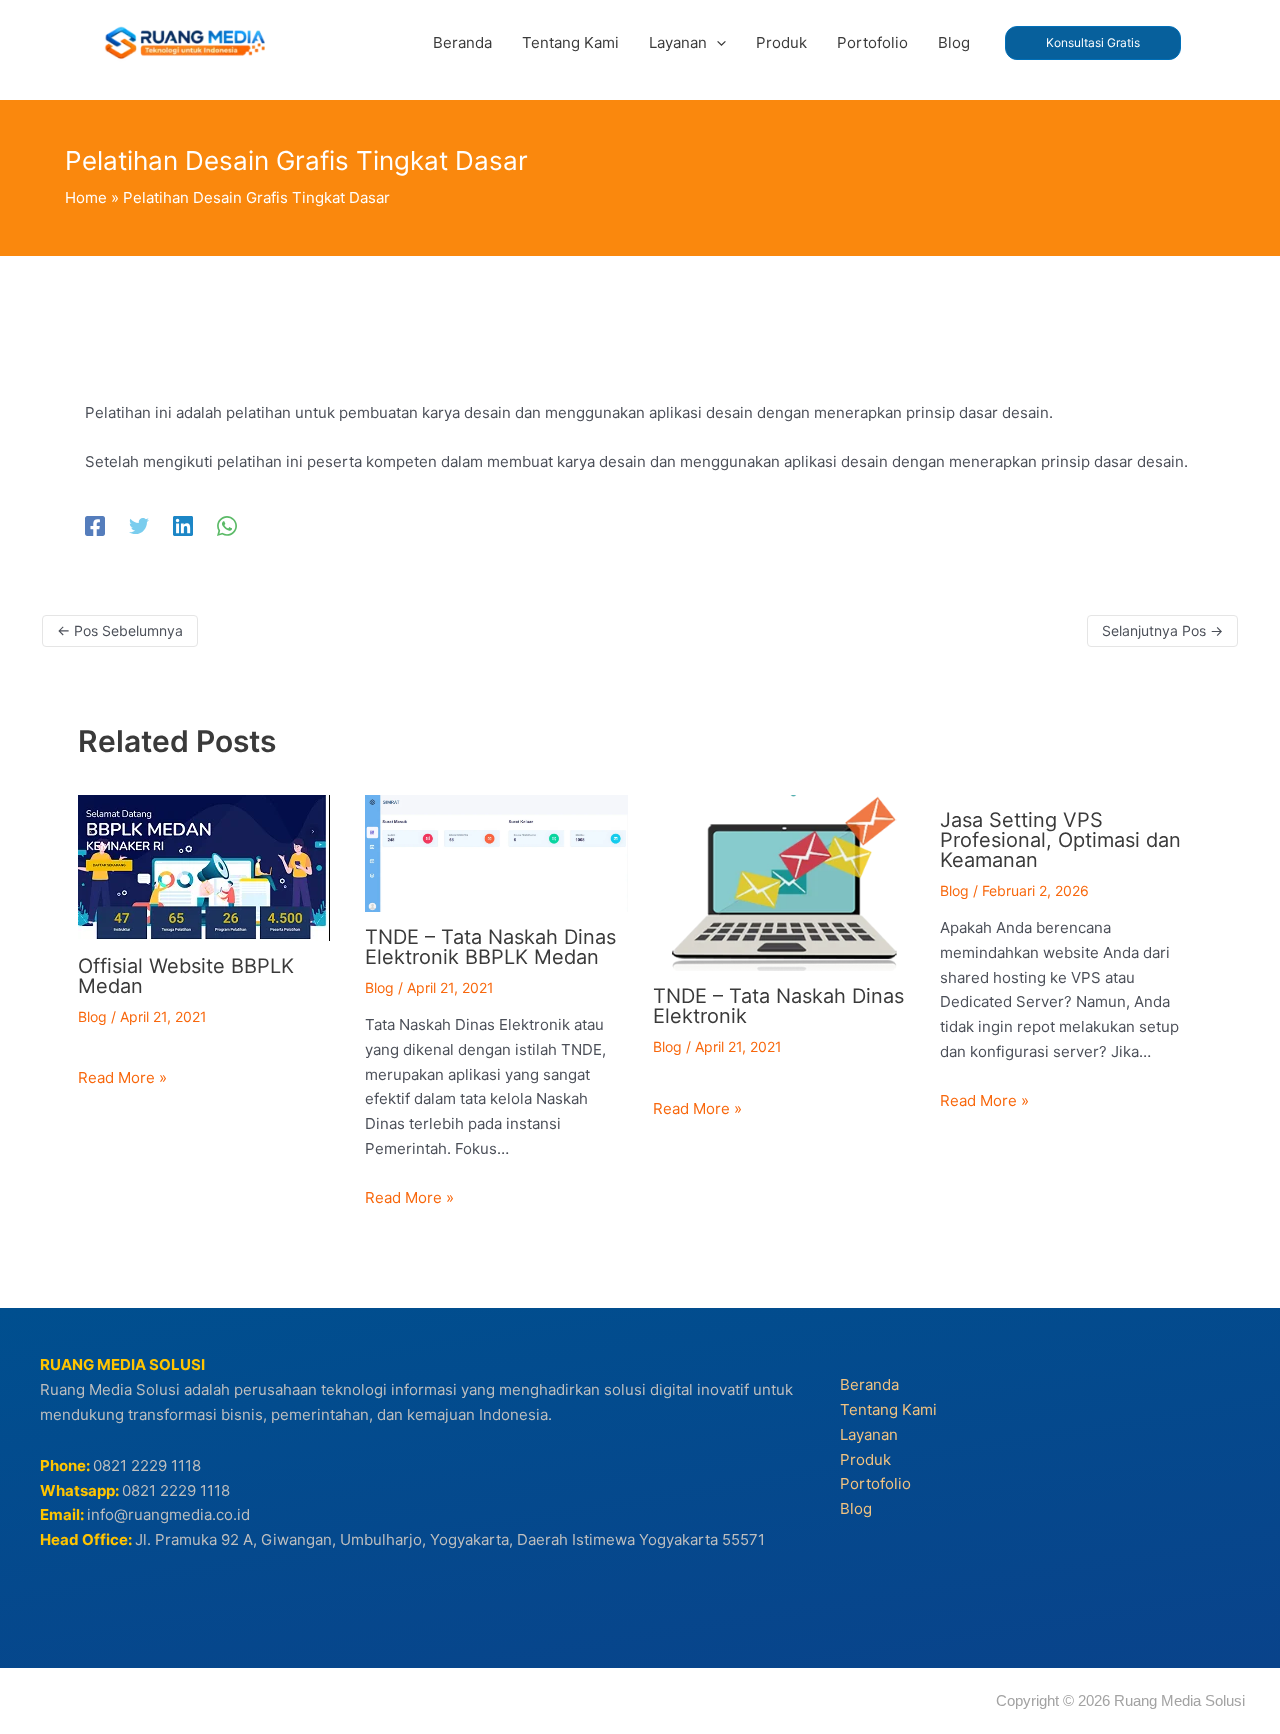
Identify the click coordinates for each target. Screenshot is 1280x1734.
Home (86, 197)
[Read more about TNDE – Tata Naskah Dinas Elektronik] (784, 881)
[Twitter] (139, 525)
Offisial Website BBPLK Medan (186, 976)
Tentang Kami (888, 1409)
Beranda (869, 1384)
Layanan (869, 1434)
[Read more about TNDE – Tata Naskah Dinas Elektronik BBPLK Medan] (496, 851)
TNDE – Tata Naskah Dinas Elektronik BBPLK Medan (490, 947)
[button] (716, 43)
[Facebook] (95, 525)
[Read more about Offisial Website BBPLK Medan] (204, 866)
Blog (92, 1016)
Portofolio (875, 1483)
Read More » (122, 1077)
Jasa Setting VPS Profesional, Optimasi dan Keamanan (1060, 840)
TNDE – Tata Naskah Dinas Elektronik (778, 1006)
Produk (865, 1459)
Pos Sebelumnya (120, 630)
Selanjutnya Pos (1162, 630)
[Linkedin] (183, 525)
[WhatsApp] (227, 525)
